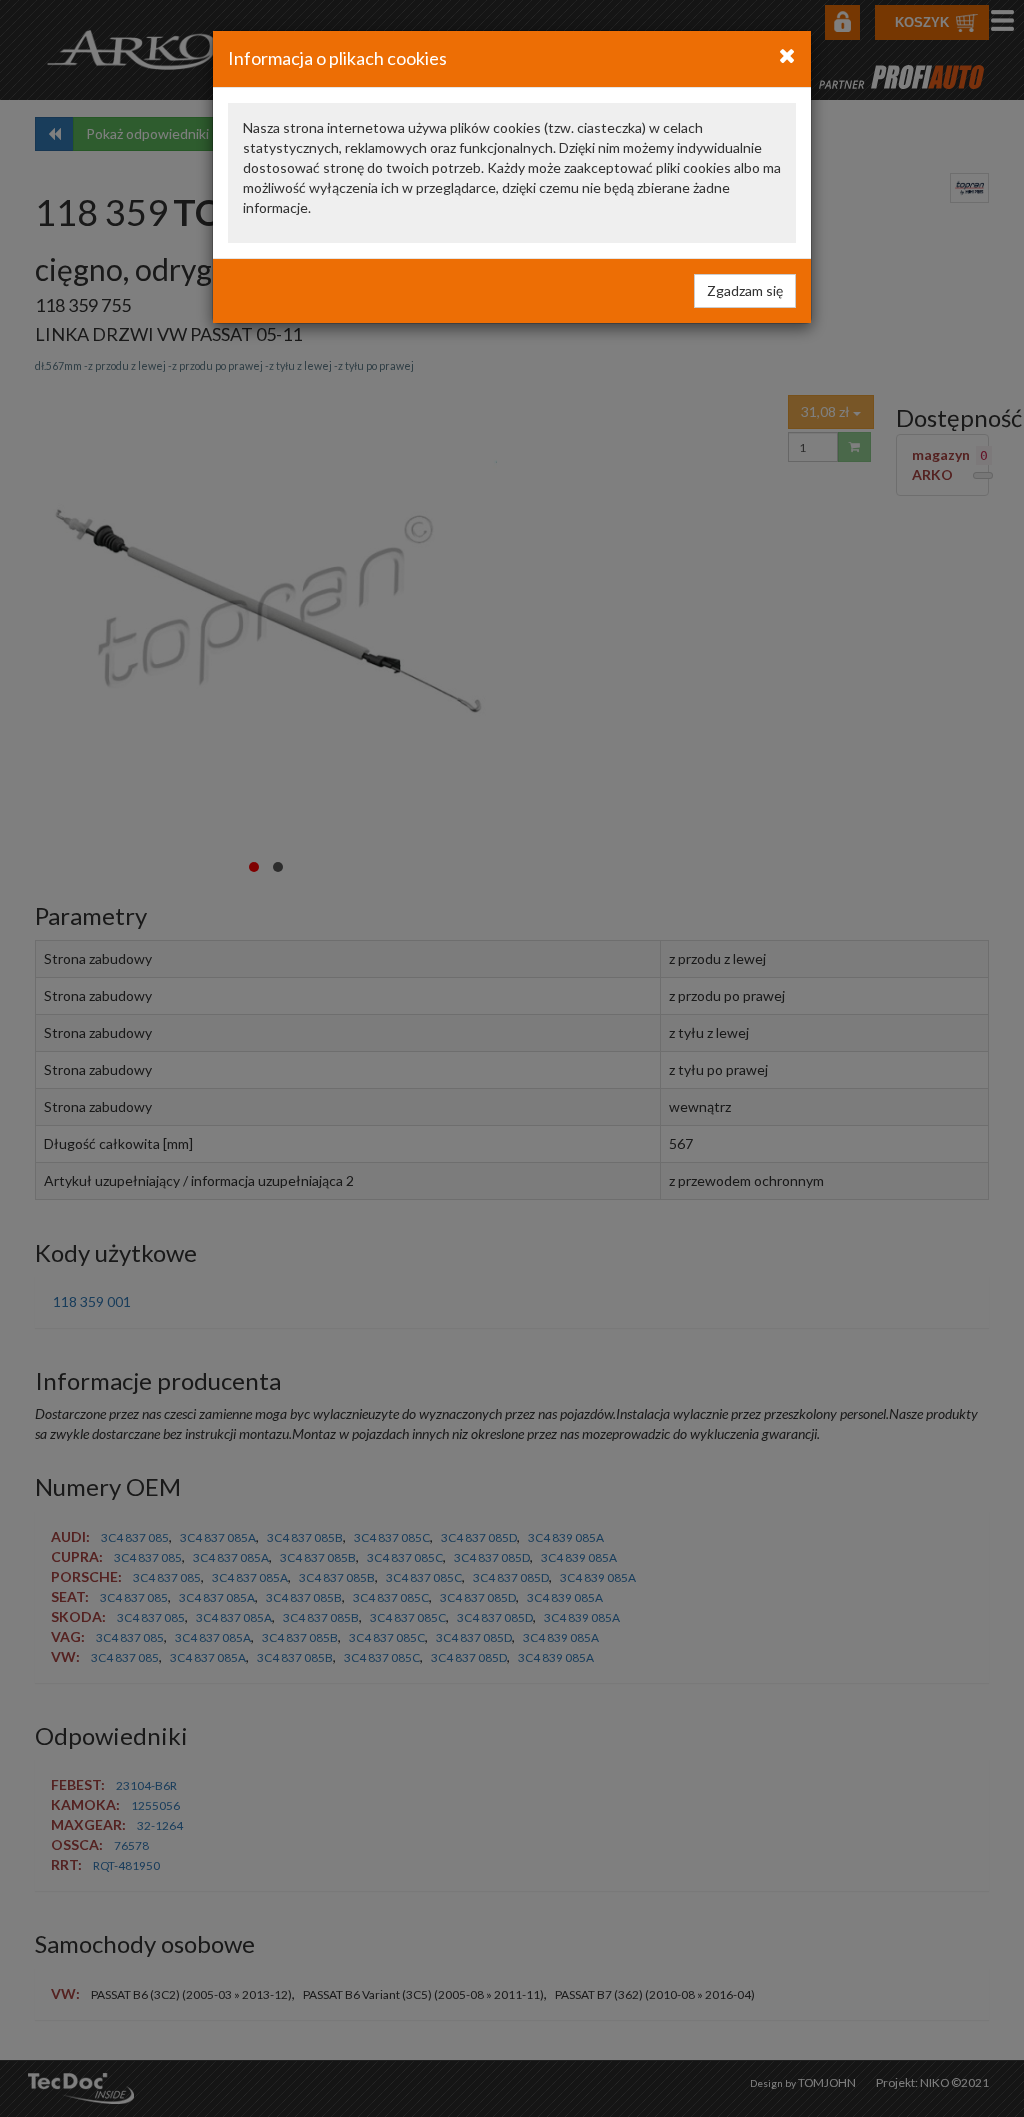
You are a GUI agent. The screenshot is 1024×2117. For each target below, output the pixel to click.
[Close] (787, 55)
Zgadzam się (745, 290)
